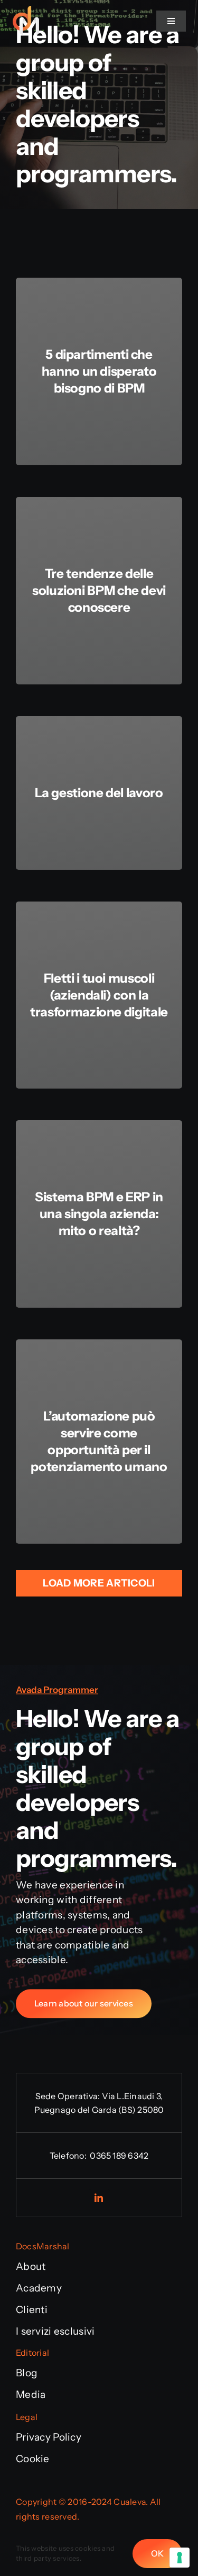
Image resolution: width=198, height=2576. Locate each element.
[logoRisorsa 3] (26, 21)
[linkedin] (99, 2198)
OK (157, 2553)
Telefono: (69, 2156)
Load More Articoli (99, 1583)
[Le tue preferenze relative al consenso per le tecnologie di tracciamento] (180, 2558)
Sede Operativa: (69, 2096)
